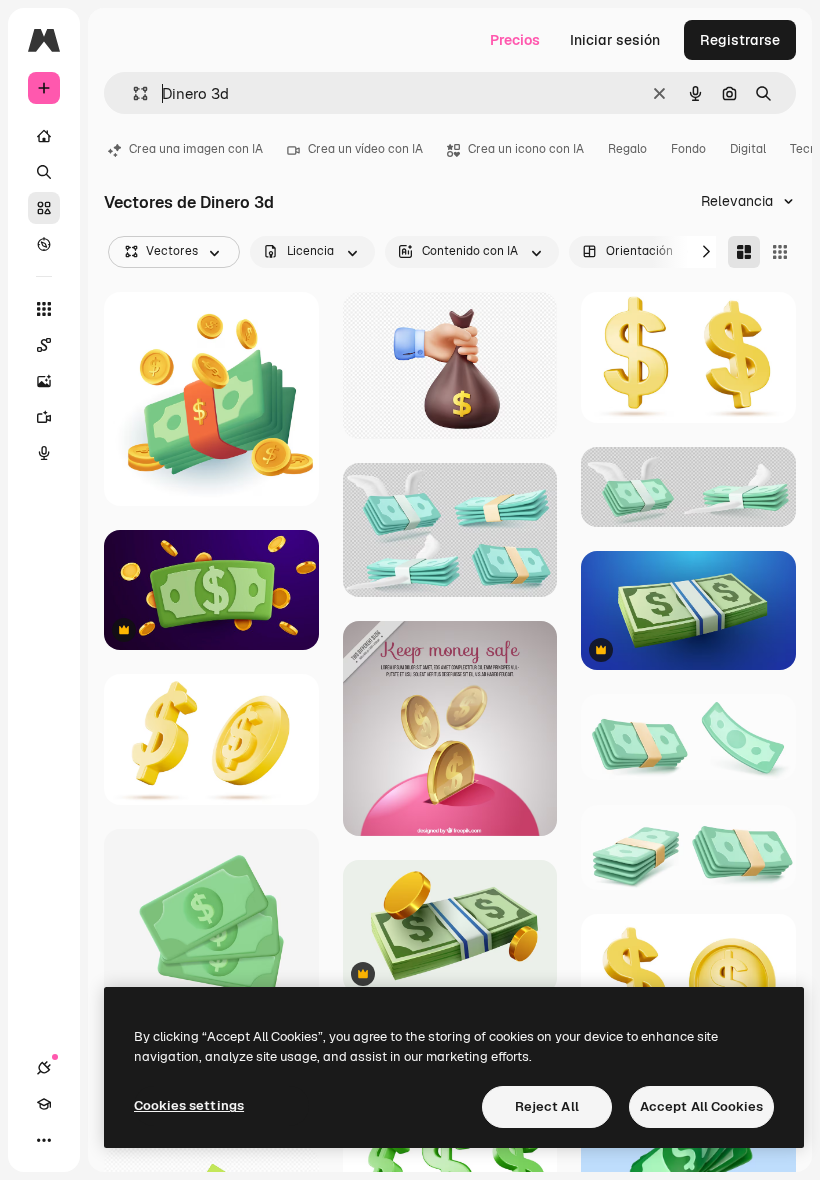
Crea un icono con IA (526, 149)
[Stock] (44, 208)
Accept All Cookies (701, 1106)
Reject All (547, 1106)
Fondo (688, 149)
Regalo (627, 149)
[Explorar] (44, 244)
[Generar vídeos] (44, 417)
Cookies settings (189, 1105)
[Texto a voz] (44, 453)
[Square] (780, 252)
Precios (515, 40)
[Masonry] (744, 252)
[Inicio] (44, 136)
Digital (748, 149)
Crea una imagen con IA (196, 149)
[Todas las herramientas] (44, 309)
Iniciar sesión (615, 40)
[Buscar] (44, 172)
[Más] (44, 1140)
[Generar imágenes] (44, 381)
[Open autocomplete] (132, 93)
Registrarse (740, 40)
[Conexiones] (44, 1068)
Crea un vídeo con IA (365, 149)
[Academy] (44, 1104)
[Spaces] (44, 345)
